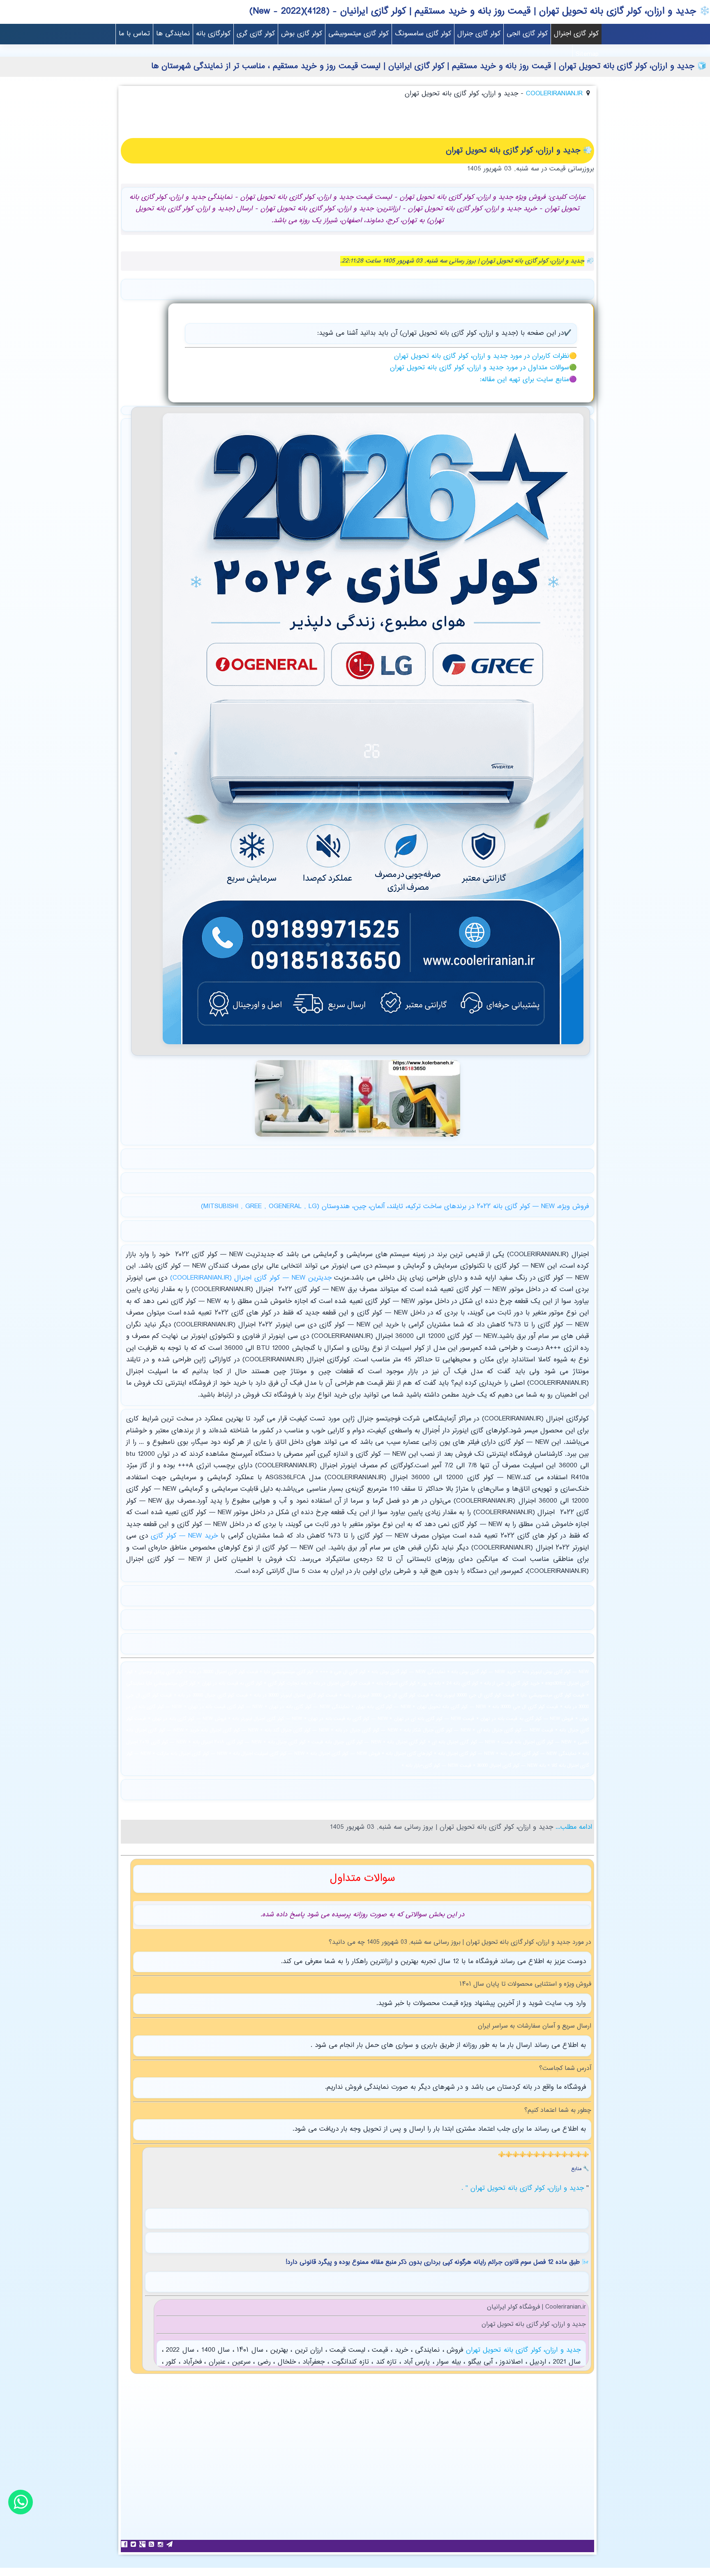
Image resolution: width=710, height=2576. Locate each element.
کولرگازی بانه (213, 34)
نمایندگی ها (173, 34)
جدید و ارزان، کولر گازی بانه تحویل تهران (522, 2350)
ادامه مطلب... (573, 1827)
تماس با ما (134, 34)
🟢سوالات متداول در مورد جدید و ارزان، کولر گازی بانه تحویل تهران (483, 368)
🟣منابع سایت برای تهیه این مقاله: (528, 380)
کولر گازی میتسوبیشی (358, 34)
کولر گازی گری (256, 34)
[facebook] (125, 2544)
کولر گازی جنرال (479, 34)
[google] (143, 2544)
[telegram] (171, 2544)
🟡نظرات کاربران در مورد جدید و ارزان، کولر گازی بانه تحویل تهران (485, 356)
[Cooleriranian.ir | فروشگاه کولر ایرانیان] (373, 1047)
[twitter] (134, 2544)
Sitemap (587, 54)
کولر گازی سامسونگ (423, 34)
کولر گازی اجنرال (576, 34)
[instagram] (161, 2544)
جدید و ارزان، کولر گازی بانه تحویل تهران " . (524, 2188)
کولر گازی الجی (527, 34)
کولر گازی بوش (302, 34)
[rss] (152, 2544)
